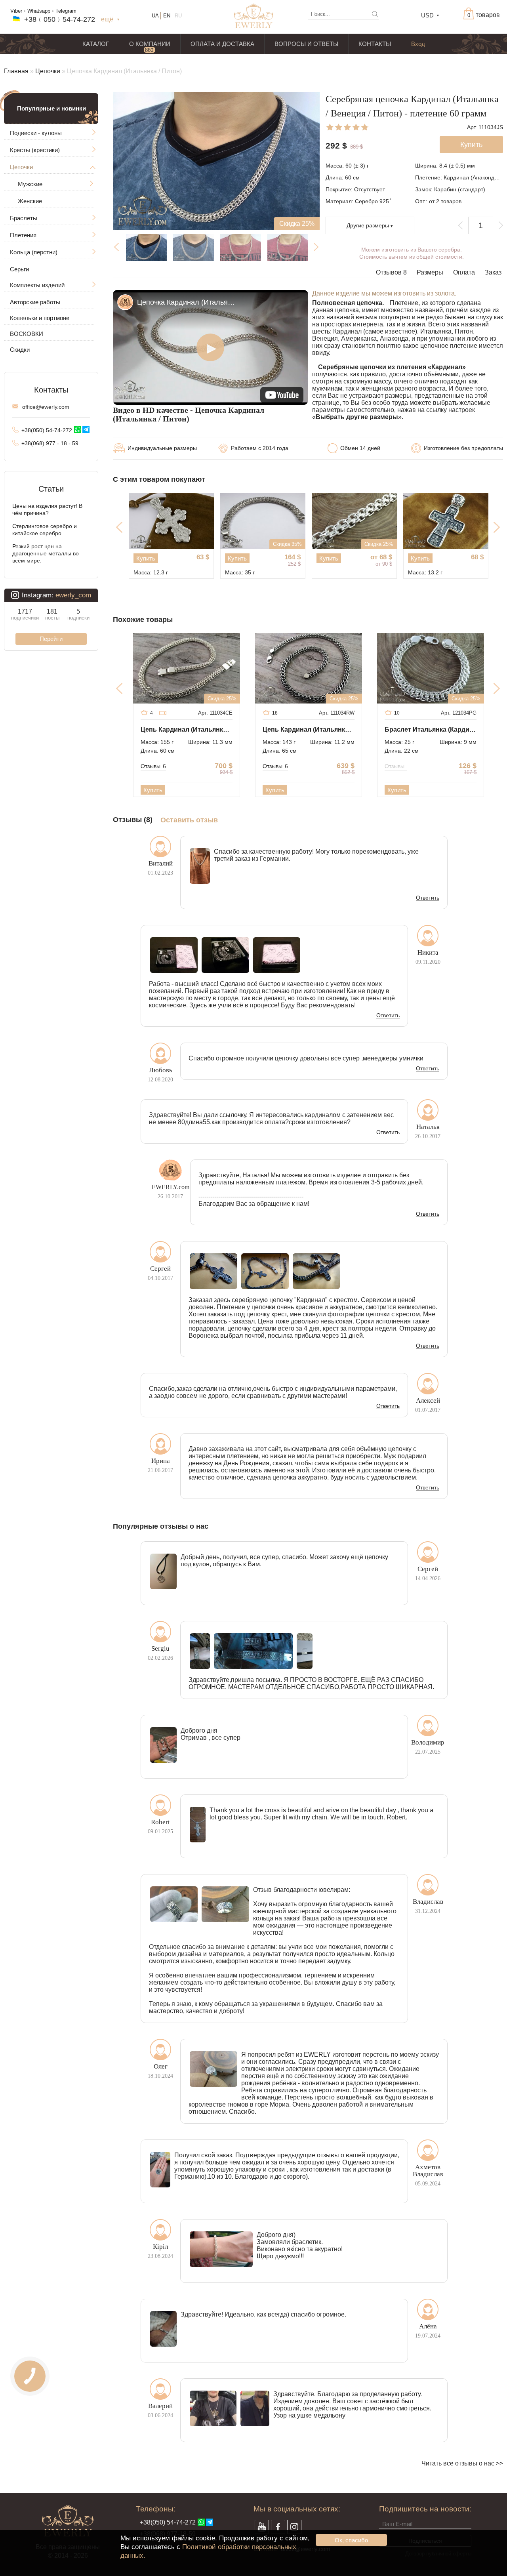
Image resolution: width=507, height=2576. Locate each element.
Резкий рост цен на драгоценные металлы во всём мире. (46, 553)
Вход (418, 44)
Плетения (23, 235)
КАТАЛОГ (96, 44)
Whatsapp (39, 11)
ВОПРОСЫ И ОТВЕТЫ (306, 44)
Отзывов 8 (391, 272)
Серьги (19, 269)
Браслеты (24, 218)
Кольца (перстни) (34, 252)
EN (167, 16)
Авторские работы (35, 302)
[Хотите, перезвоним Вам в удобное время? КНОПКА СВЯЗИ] (30, 2376)
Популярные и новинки (51, 108)
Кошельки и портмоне (40, 318)
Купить (146, 558)
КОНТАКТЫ (375, 44)
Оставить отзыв (189, 820)
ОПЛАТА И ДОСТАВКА (222, 44)
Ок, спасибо (351, 2540)
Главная (16, 71)
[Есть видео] (163, 713)
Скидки (20, 350)
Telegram (66, 11)
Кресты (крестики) (35, 150)
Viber (16, 11)
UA (155, 16)
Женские (30, 201)
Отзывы (153, 766)
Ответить (428, 898)
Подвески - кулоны (36, 133)
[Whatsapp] (78, 429)
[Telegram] (86, 429)
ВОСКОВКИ (27, 334)
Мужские (30, 184)
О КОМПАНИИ (150, 44)
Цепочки (48, 71)
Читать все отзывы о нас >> (462, 2463)
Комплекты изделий (37, 285)
